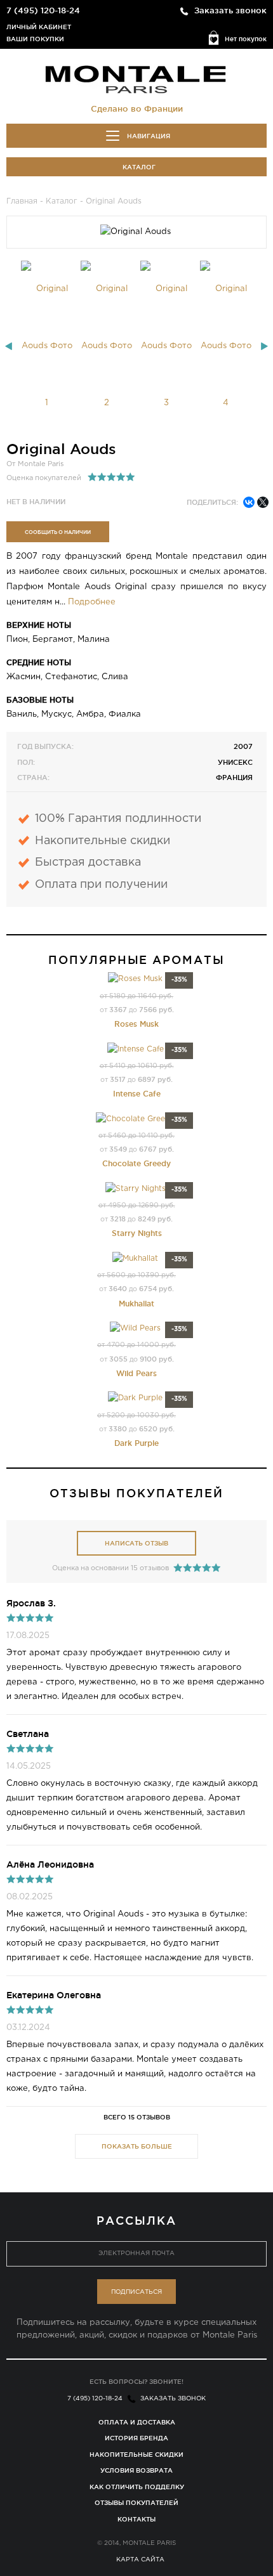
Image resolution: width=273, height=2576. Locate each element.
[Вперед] (264, 346)
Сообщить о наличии (58, 532)
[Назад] (9, 346)
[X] (263, 502)
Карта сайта (140, 2560)
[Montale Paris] (136, 79)
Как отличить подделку (137, 2487)
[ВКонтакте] (249, 502)
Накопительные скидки (136, 2455)
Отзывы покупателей (136, 2503)
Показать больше (137, 2146)
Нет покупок (246, 39)
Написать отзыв (136, 1543)
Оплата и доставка (137, 2422)
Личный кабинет (39, 27)
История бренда (136, 2438)
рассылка (136, 2220)
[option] (47, 346)
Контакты (136, 2519)
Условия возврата (136, 2470)
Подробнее (92, 602)
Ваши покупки (35, 39)
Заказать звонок (230, 10)
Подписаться (136, 2292)
